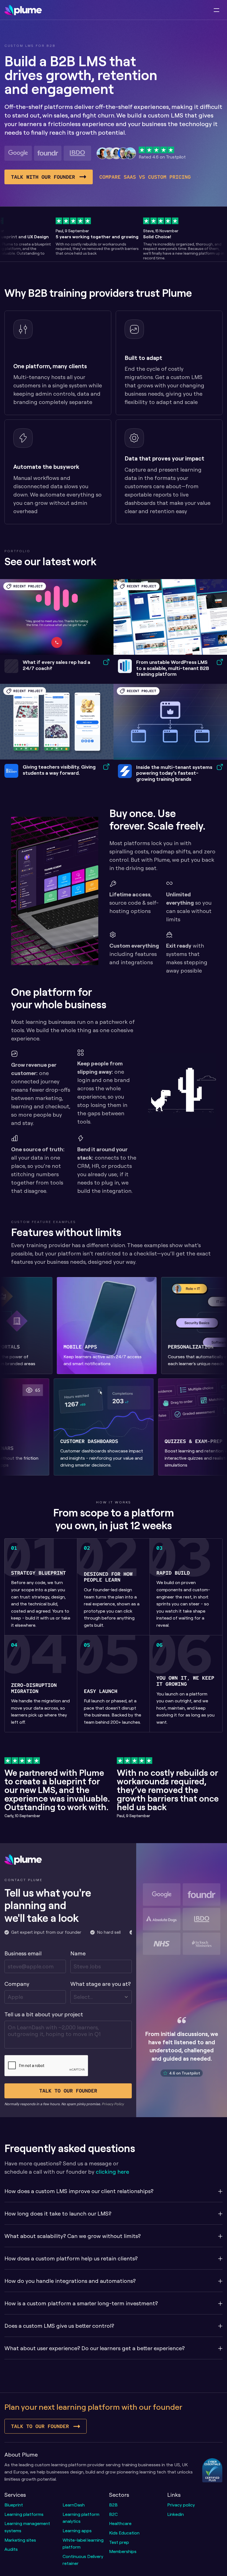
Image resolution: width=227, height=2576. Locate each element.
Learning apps (77, 2531)
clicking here (112, 2172)
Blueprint (14, 2505)
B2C (113, 2514)
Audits (11, 2549)
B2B (113, 2505)
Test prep (119, 2542)
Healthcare (120, 2523)
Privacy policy (181, 2505)
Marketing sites (20, 2540)
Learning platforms (24, 2514)
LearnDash (74, 2505)
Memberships (123, 2551)
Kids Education (124, 2533)
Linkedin (176, 2514)
